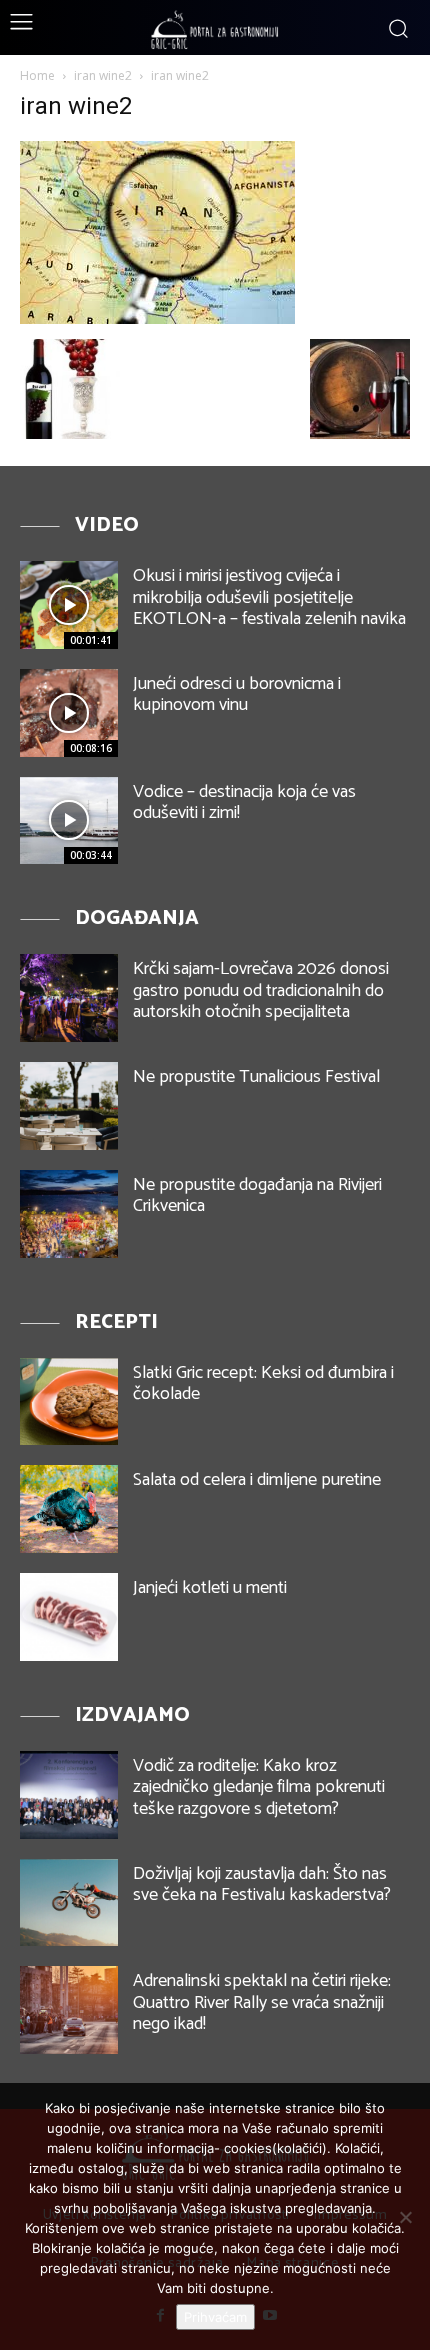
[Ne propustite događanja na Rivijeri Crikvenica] (69, 1214)
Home (37, 75)
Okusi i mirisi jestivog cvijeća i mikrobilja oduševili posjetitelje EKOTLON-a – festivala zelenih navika (269, 597)
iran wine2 (103, 75)
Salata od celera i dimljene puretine (257, 1480)
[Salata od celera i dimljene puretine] (69, 1509)
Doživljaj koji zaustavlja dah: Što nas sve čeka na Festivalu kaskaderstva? (262, 1885)
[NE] (405, 2217)
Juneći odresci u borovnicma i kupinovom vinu (237, 695)
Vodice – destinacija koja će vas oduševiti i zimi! (244, 803)
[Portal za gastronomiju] (215, 30)
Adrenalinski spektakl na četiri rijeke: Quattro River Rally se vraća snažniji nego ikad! (262, 2002)
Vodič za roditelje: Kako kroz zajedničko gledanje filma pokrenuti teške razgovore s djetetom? (259, 1787)
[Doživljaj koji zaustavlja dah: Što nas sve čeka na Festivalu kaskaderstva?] (69, 1903)
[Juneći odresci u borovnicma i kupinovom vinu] (69, 713)
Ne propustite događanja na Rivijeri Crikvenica (257, 1196)
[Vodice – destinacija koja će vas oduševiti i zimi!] (69, 821)
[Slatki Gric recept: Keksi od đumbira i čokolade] (69, 1402)
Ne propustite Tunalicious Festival (256, 1077)
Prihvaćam (215, 2317)
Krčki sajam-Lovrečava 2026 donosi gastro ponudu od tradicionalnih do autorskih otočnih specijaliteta (261, 990)
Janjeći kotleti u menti (210, 1588)
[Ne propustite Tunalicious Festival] (69, 1106)
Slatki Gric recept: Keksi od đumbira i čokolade (263, 1384)
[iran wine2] (157, 318)
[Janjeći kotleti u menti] (69, 1617)
